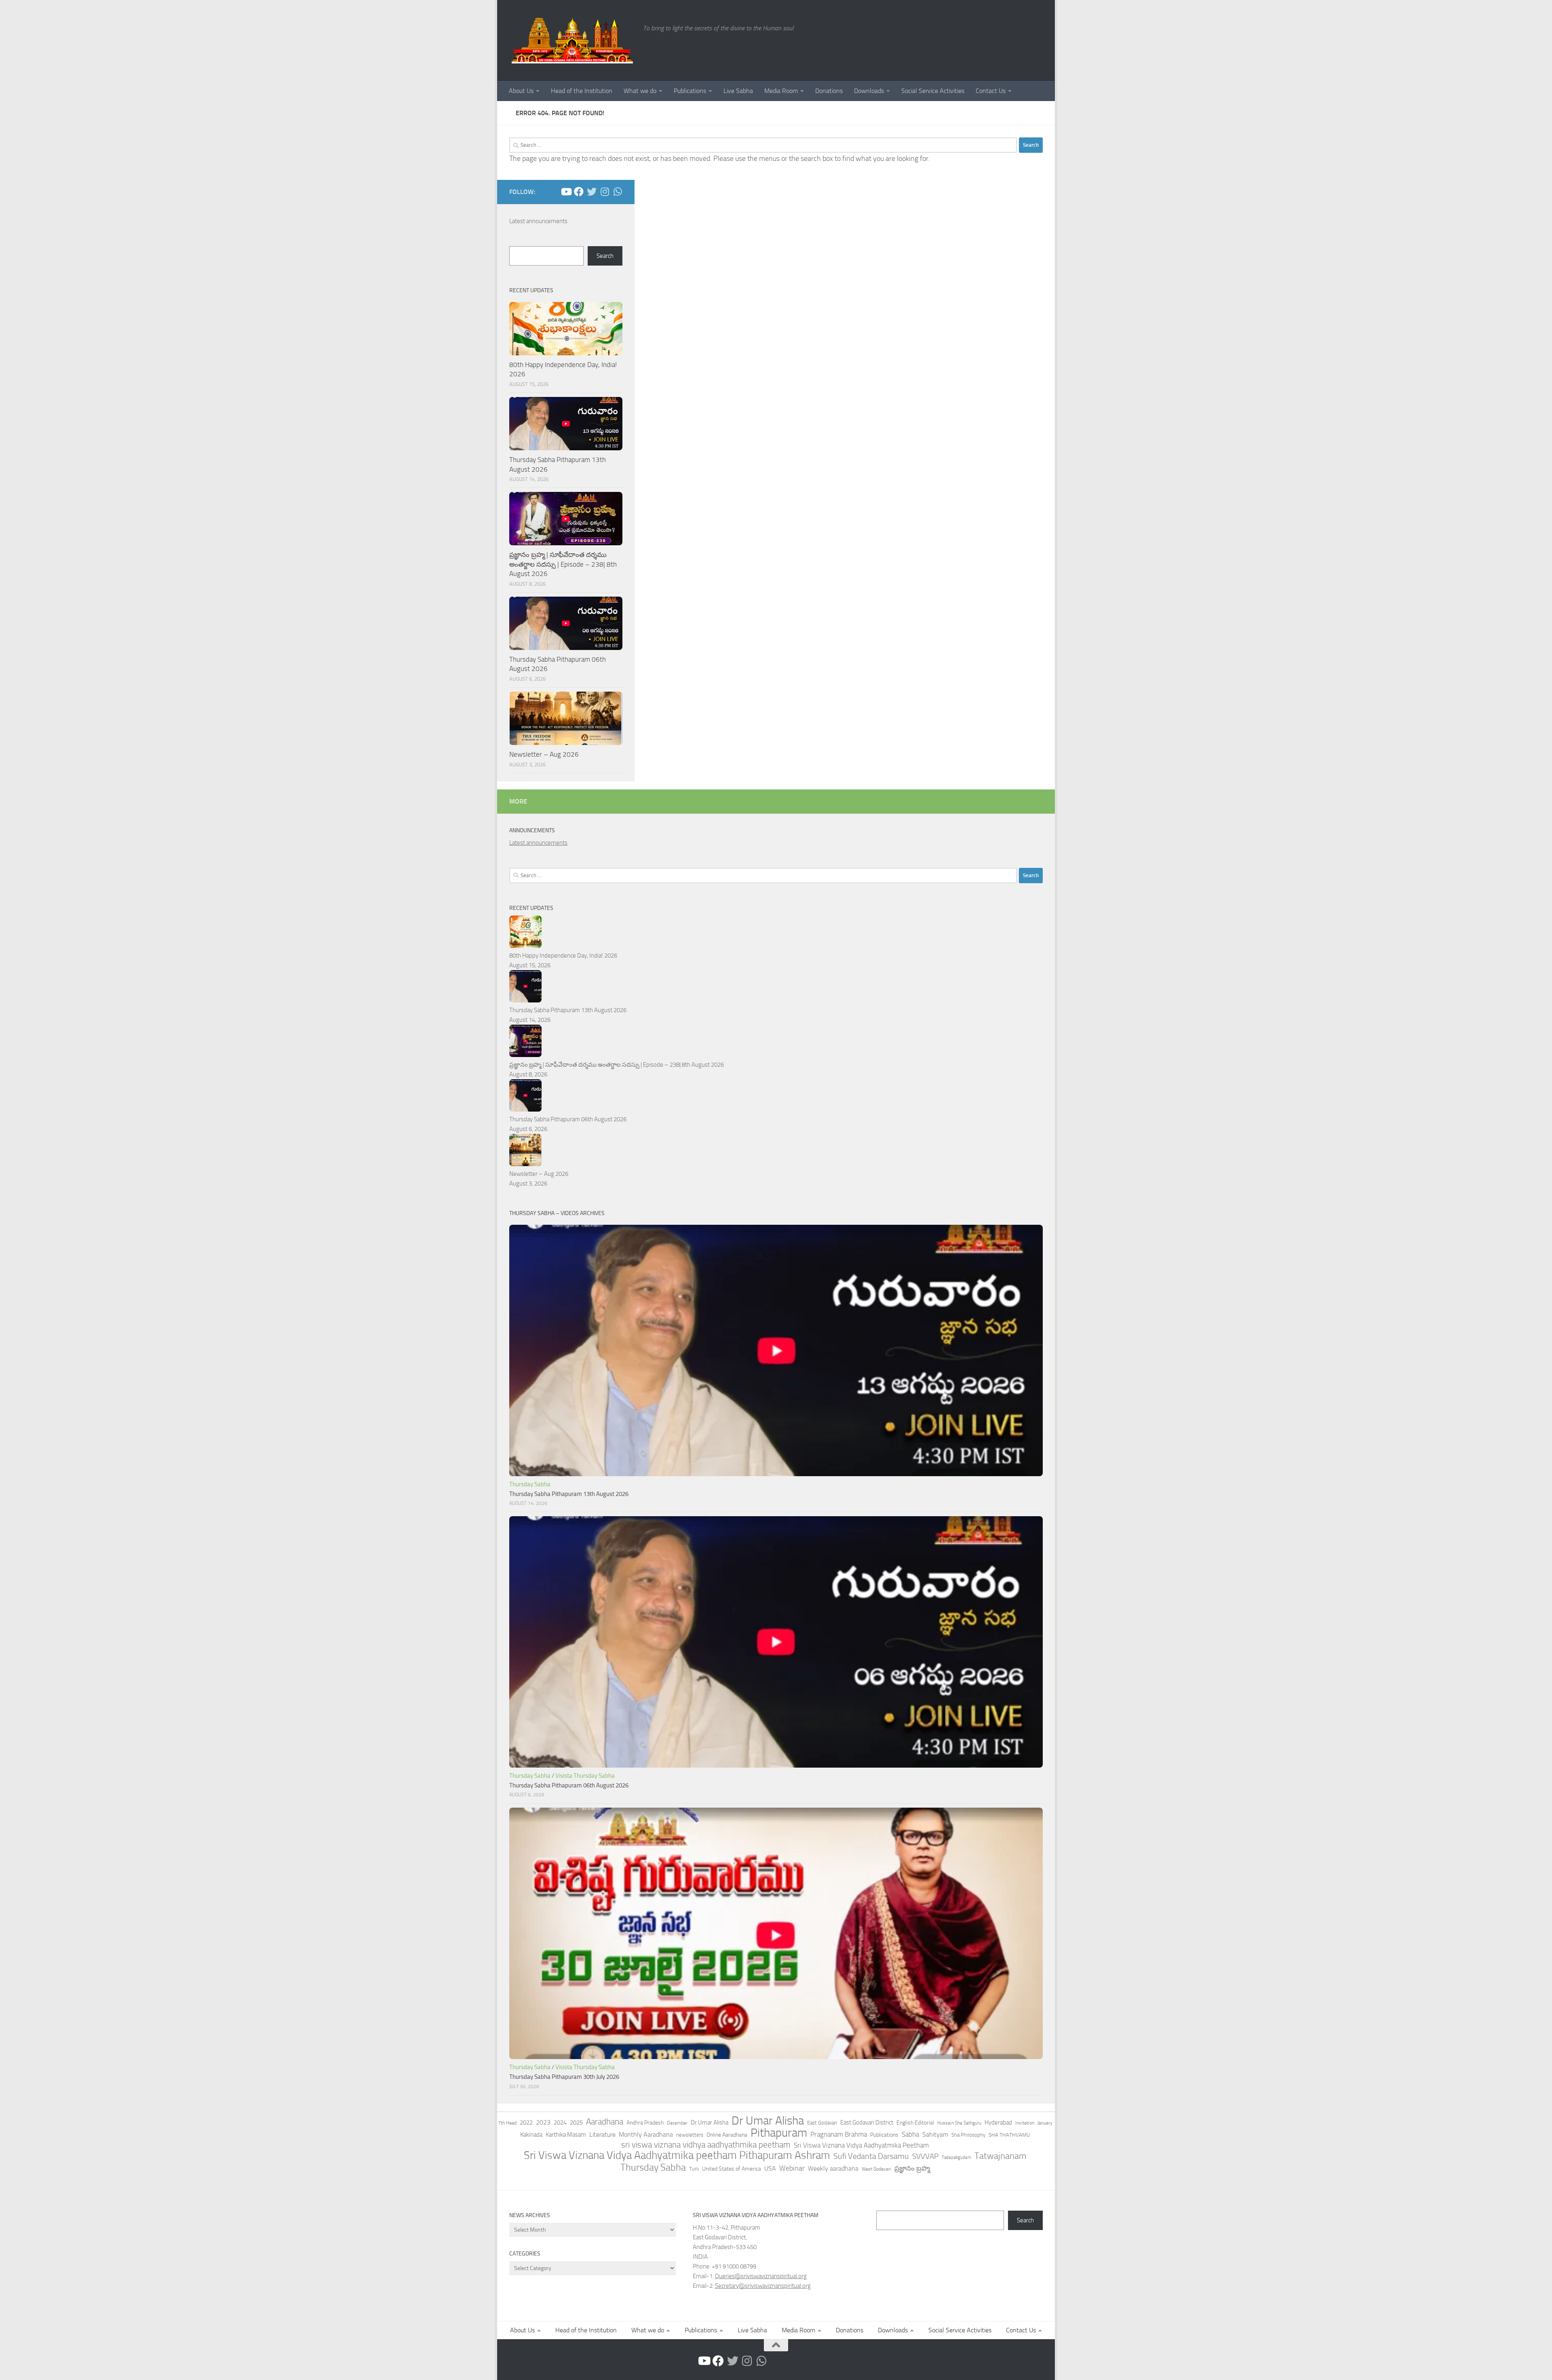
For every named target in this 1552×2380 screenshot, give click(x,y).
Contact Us (991, 91)
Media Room (781, 91)
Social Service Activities (933, 91)
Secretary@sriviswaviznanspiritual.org (763, 2286)
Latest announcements (538, 221)
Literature (602, 2134)
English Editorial (915, 2123)
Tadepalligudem (956, 2157)
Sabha (910, 2134)
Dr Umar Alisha (768, 2121)
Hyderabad (998, 2123)
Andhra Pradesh (645, 2123)
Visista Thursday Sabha (585, 1776)
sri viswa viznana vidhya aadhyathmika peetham (706, 2145)
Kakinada (531, 2135)
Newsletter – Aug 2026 (544, 754)
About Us (521, 91)
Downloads (869, 91)
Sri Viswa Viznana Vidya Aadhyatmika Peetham (861, 2145)
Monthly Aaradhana (646, 2134)
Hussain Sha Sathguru (959, 2123)
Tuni (694, 2169)
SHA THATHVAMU (1009, 2135)
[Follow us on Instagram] (605, 192)
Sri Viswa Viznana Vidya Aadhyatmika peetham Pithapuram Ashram (677, 2155)
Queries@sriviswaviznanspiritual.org (761, 2276)
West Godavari (876, 2169)
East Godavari (822, 2123)
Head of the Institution (582, 91)
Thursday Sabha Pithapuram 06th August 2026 (568, 1119)
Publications (690, 91)
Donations (829, 91)
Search (605, 256)
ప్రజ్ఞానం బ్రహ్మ (912, 2168)
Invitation (1025, 2123)
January (1045, 2123)
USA (770, 2168)
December (677, 2123)
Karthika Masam (566, 2135)
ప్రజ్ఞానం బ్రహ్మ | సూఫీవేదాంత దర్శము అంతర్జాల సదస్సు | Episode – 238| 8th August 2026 (563, 564)
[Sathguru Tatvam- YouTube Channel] (566, 192)
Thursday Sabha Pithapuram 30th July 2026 (564, 2077)
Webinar (792, 2168)
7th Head (507, 2123)
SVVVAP (925, 2156)
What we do (640, 91)
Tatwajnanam (1000, 2156)
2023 (543, 2122)
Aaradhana (605, 2122)
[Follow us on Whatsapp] (618, 192)
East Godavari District (867, 2123)
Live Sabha (738, 91)
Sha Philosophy (968, 2135)
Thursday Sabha (530, 1484)
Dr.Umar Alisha (710, 2123)
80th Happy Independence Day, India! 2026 (563, 956)
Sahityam (935, 2134)
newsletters (690, 2135)
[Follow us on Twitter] (592, 192)
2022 (526, 2123)
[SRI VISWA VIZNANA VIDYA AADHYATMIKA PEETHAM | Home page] (572, 40)
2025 (576, 2123)
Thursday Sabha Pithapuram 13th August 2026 (568, 1010)
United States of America (732, 2169)
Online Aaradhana (727, 2135)
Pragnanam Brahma (839, 2134)
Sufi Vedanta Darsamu (871, 2156)
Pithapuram (779, 2133)
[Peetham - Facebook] (579, 192)
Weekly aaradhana (833, 2168)
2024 (560, 2123)
